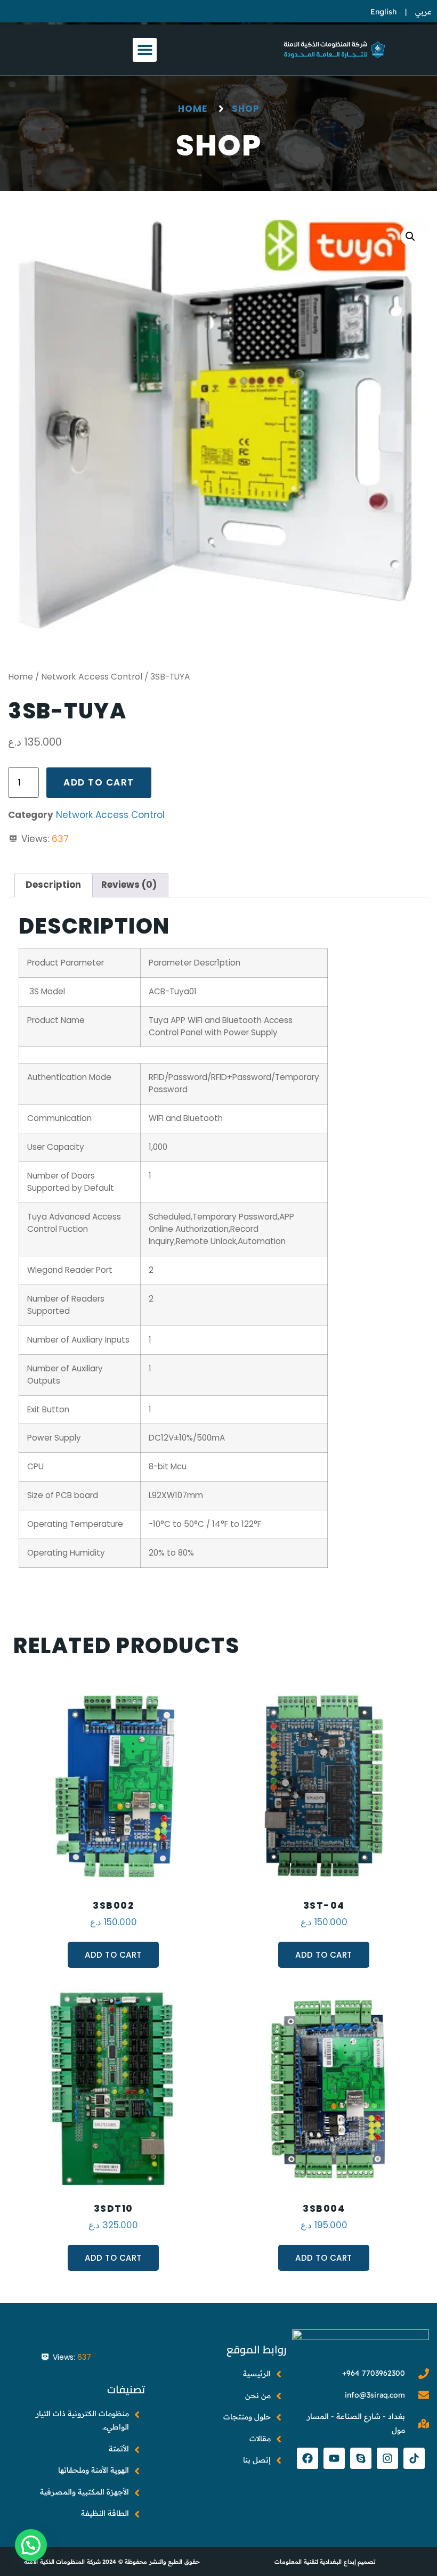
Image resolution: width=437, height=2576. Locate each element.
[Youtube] (334, 2458)
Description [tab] (53, 885)
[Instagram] (387, 2458)
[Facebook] (307, 2458)
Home (21, 677)
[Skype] (361, 2458)
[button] (145, 50)
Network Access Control (92, 677)
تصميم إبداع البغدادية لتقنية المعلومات (325, 2562)
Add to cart (99, 782)
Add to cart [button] (113, 1955)
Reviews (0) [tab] (129, 885)
